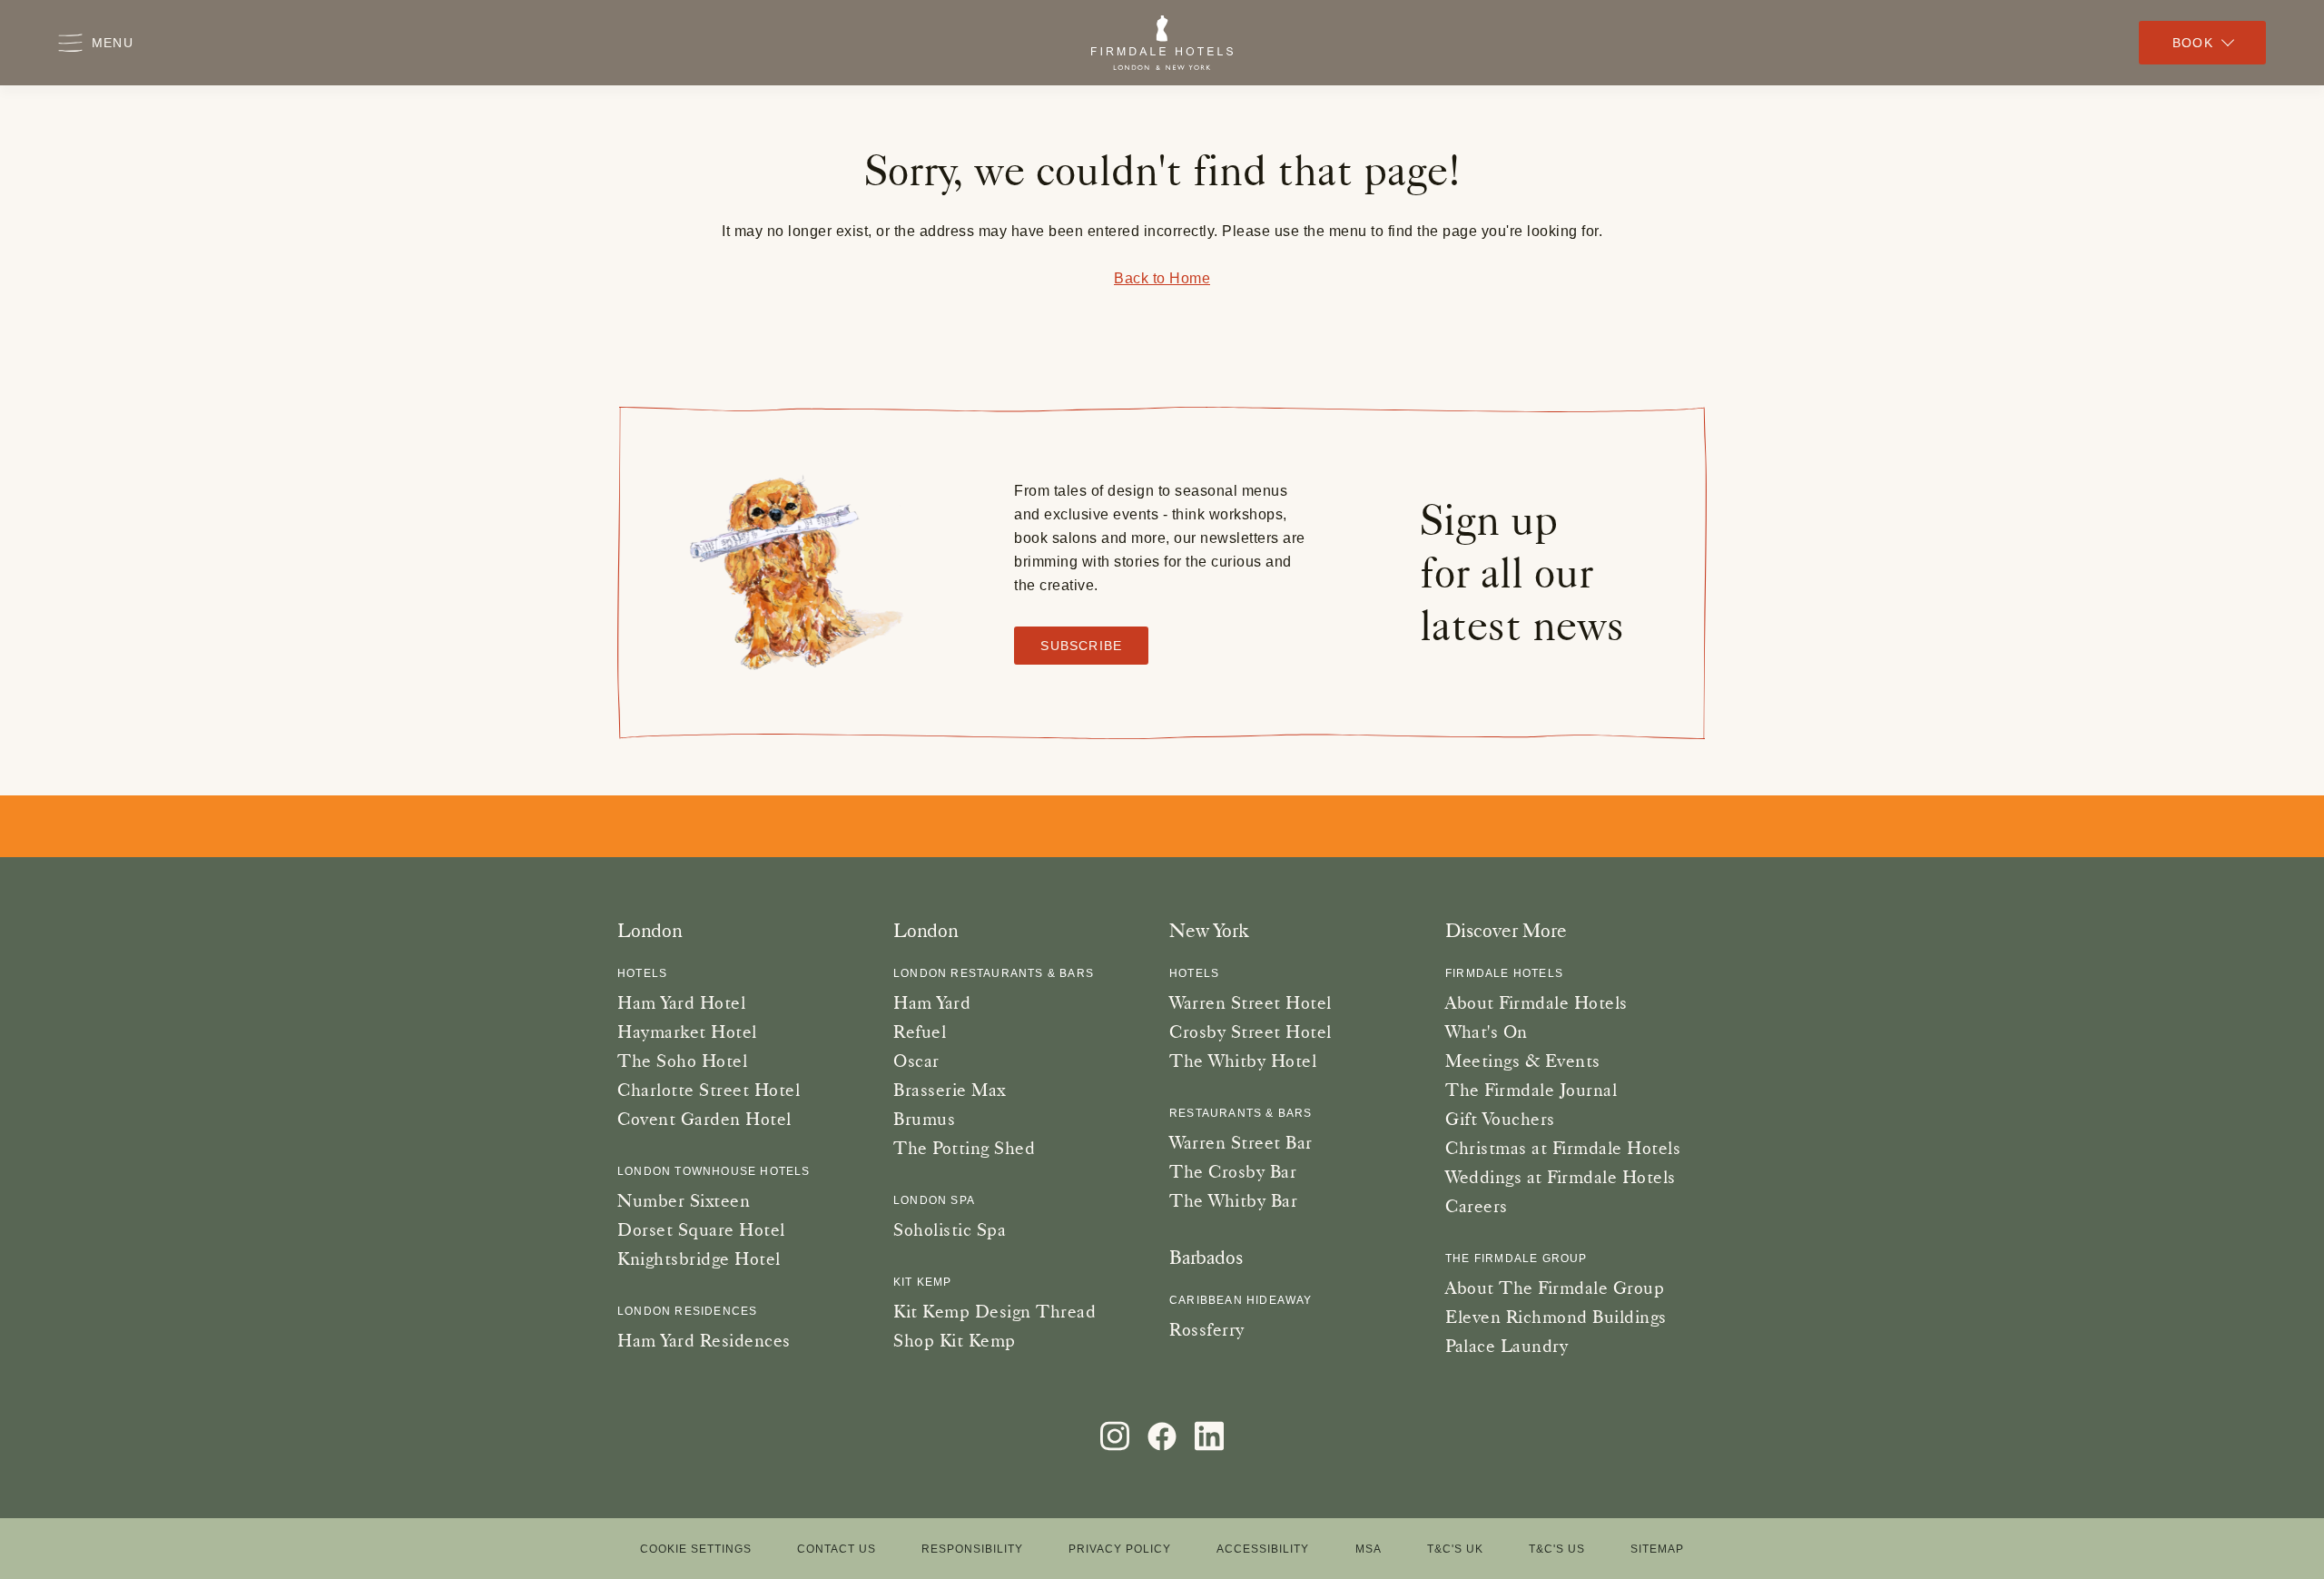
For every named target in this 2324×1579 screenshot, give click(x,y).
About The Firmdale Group (1555, 1288)
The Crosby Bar (1233, 1171)
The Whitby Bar (1233, 1200)
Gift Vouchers (1500, 1119)
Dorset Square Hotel (701, 1229)
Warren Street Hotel (1251, 1002)
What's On (1487, 1031)
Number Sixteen (684, 1200)
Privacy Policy (1120, 1549)
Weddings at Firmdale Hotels (1561, 1177)
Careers (1477, 1206)
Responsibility (972, 1549)
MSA (1369, 1549)
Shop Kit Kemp (955, 1340)
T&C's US (1557, 1549)
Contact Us (837, 1549)
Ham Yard (932, 1002)
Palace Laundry (1507, 1346)
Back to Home (1162, 278)
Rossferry (1207, 1329)
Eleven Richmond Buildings (1556, 1317)
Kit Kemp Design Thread (995, 1311)
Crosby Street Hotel (1251, 1031)
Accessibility (1263, 1549)
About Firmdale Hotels (1536, 1002)
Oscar (916, 1061)
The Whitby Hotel (1243, 1061)
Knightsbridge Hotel (699, 1258)
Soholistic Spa (950, 1229)
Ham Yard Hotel (681, 1002)
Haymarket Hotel (687, 1031)
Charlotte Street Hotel (709, 1090)
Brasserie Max (950, 1090)
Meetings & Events (1523, 1061)
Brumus (924, 1119)
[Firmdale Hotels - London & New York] (1162, 43)
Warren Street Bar (1241, 1142)
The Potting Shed (964, 1148)
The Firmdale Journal (1531, 1090)
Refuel (920, 1031)
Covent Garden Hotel (704, 1119)
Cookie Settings (696, 1549)
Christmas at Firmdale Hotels (1563, 1148)
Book (2193, 43)
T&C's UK (1455, 1549)
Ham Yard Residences (704, 1340)
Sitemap (1657, 1549)
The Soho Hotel (682, 1061)
